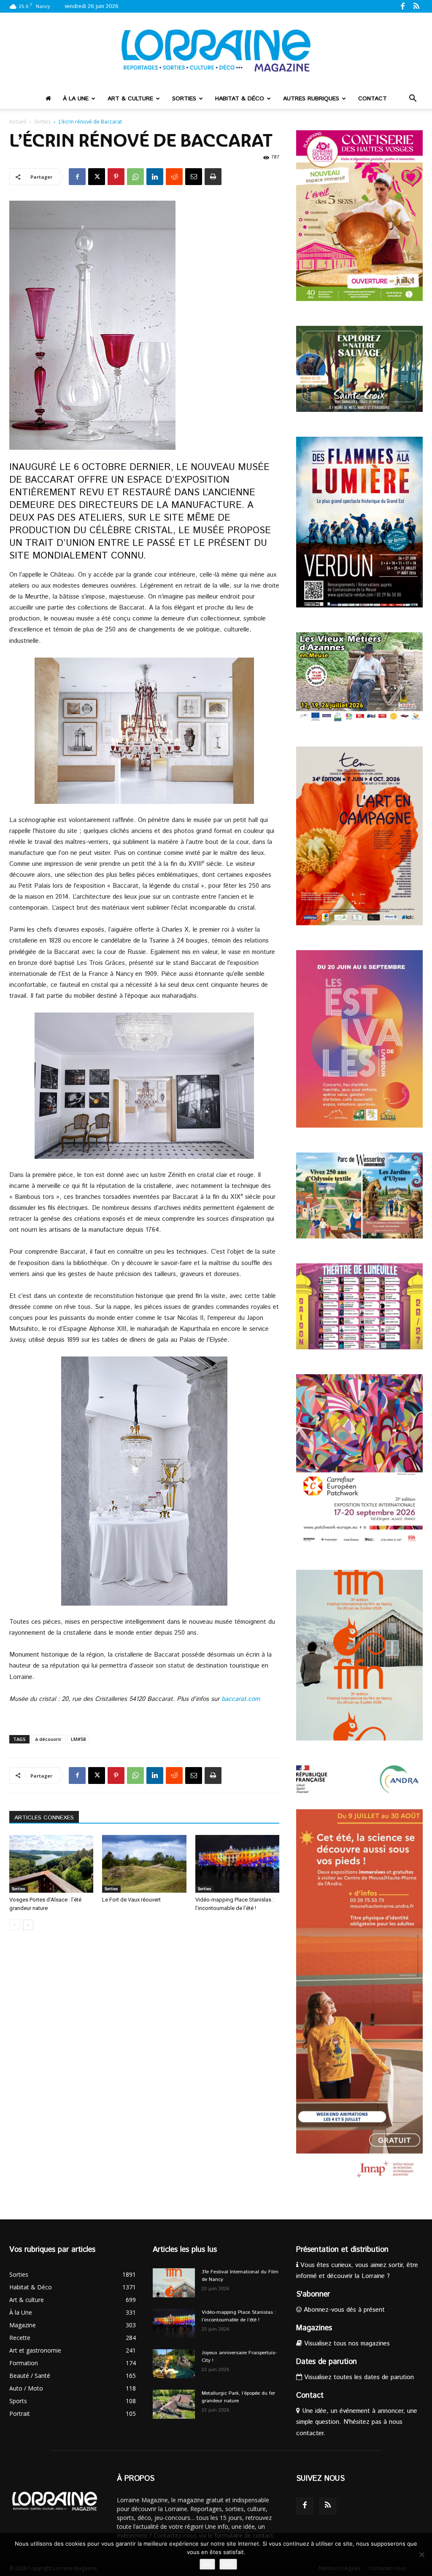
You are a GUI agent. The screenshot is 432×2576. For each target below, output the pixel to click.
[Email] (194, 177)
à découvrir (48, 1739)
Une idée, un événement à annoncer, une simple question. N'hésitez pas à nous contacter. (357, 2422)
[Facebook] (402, 6)
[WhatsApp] (135, 177)
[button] (413, 99)
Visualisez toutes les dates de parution (358, 2377)
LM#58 (78, 1739)
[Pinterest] (116, 177)
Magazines (314, 2328)
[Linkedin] (155, 177)
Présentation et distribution (342, 2250)
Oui (207, 2564)
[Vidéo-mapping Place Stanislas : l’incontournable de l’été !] (237, 1864)
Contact (373, 99)
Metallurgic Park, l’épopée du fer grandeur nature (238, 2397)
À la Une (76, 99)
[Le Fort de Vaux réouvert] (144, 1864)
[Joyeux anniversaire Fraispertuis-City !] (174, 2364)
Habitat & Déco (240, 99)
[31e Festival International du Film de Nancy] (174, 2283)
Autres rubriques (311, 99)
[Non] (421, 2555)
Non (228, 2564)
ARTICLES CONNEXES (44, 1818)
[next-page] (28, 1925)
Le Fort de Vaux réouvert (131, 1900)
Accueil (18, 122)
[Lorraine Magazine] (216, 51)
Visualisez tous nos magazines (346, 2344)
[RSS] (416, 6)
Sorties (184, 99)
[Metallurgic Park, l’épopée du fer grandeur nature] (174, 2404)
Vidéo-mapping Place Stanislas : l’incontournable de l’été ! (239, 2316)
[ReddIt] (174, 177)
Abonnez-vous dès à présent (343, 2310)
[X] (97, 177)
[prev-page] (15, 1925)
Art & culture (130, 99)
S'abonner (313, 2294)
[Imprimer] (213, 177)
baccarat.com (241, 1699)
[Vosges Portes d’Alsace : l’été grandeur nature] (51, 1864)
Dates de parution (327, 2362)
